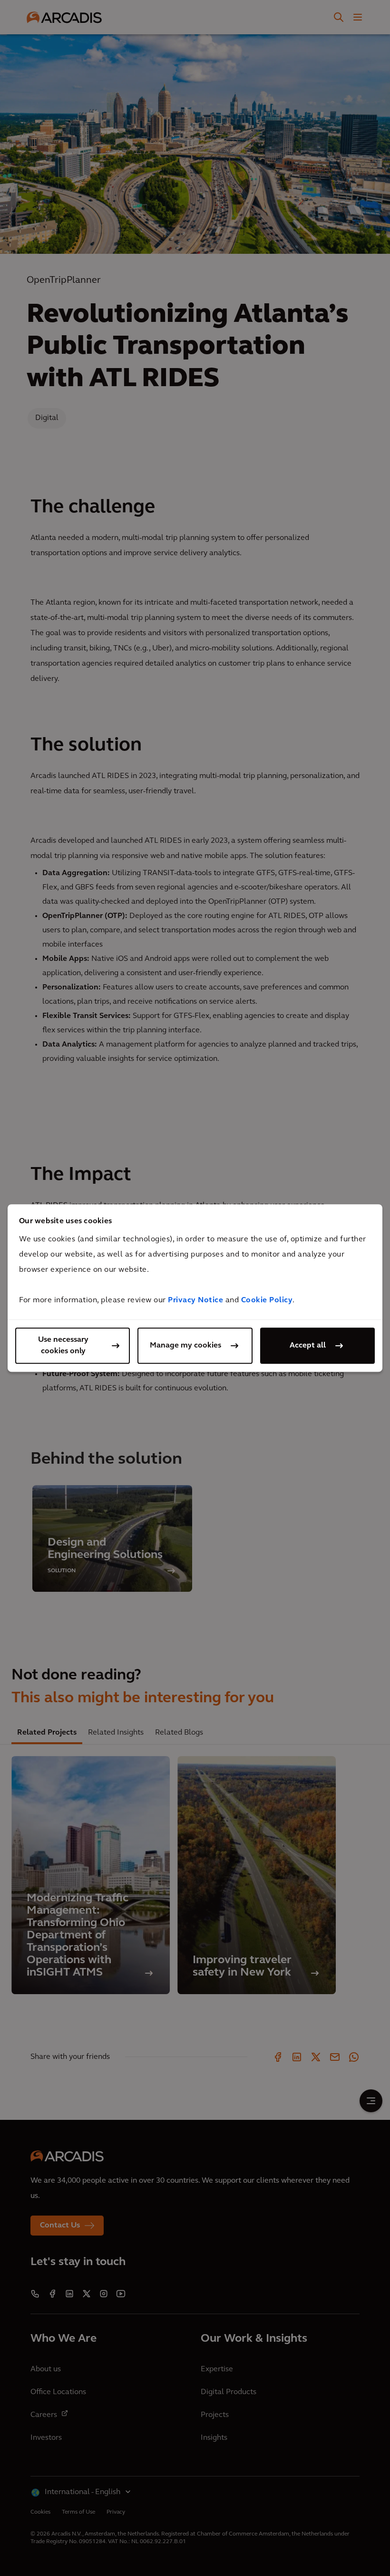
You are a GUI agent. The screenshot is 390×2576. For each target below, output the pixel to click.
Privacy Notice (195, 1300)
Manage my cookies (185, 1346)
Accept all (308, 1346)
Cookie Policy (267, 1300)
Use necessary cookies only (63, 1346)
